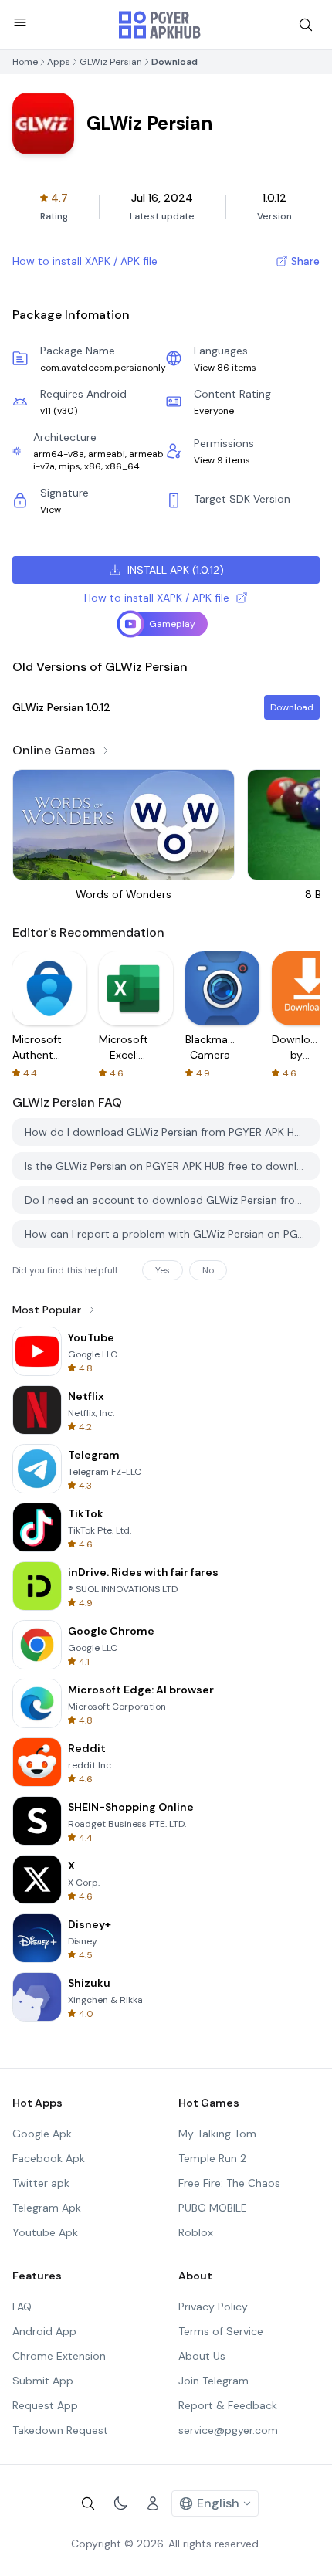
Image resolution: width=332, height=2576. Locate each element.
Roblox (196, 2232)
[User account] (153, 2503)
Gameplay (172, 624)
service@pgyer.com (228, 2430)
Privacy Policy (213, 2307)
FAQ (22, 2307)
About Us (202, 2356)
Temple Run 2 (212, 2158)
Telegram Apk (47, 2208)
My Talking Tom (217, 2134)
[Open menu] (20, 22)
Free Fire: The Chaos (229, 2183)
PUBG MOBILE (213, 2208)
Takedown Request (60, 2430)
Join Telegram (213, 2381)
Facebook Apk (49, 2158)
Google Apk (42, 2134)
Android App (44, 2331)
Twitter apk (41, 2183)
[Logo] (160, 25)
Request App (45, 2405)
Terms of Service (221, 2331)
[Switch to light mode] (120, 2503)
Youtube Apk (45, 2232)
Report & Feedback (228, 2405)
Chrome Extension (59, 2356)
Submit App (43, 2381)
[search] (306, 25)
